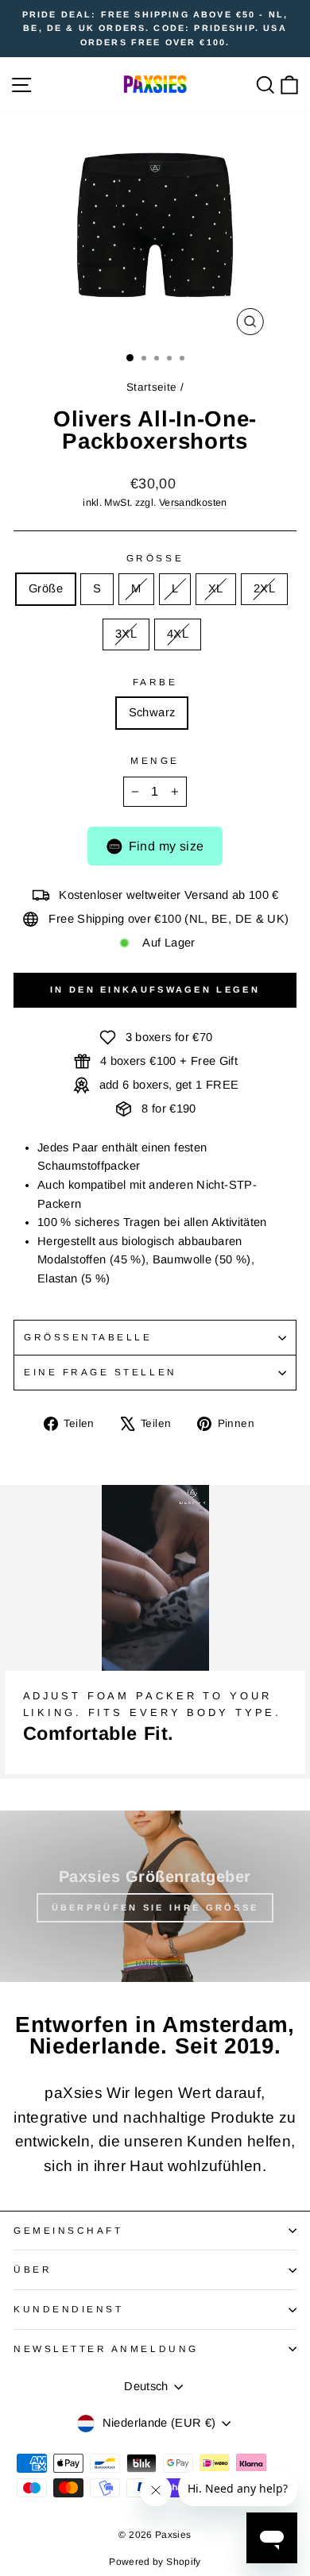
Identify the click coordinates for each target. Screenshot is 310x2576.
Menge (155, 760)
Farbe (155, 682)
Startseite (152, 387)
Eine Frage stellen (101, 1372)
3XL (126, 634)
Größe (155, 558)
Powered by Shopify (155, 2562)
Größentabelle (88, 1337)
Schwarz (152, 712)
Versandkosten (193, 503)
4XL (178, 634)
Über (33, 2269)
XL (216, 588)
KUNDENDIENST (68, 2309)
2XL (264, 588)
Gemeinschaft (68, 2230)
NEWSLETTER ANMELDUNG (106, 2348)
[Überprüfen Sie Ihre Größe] (155, 1896)
